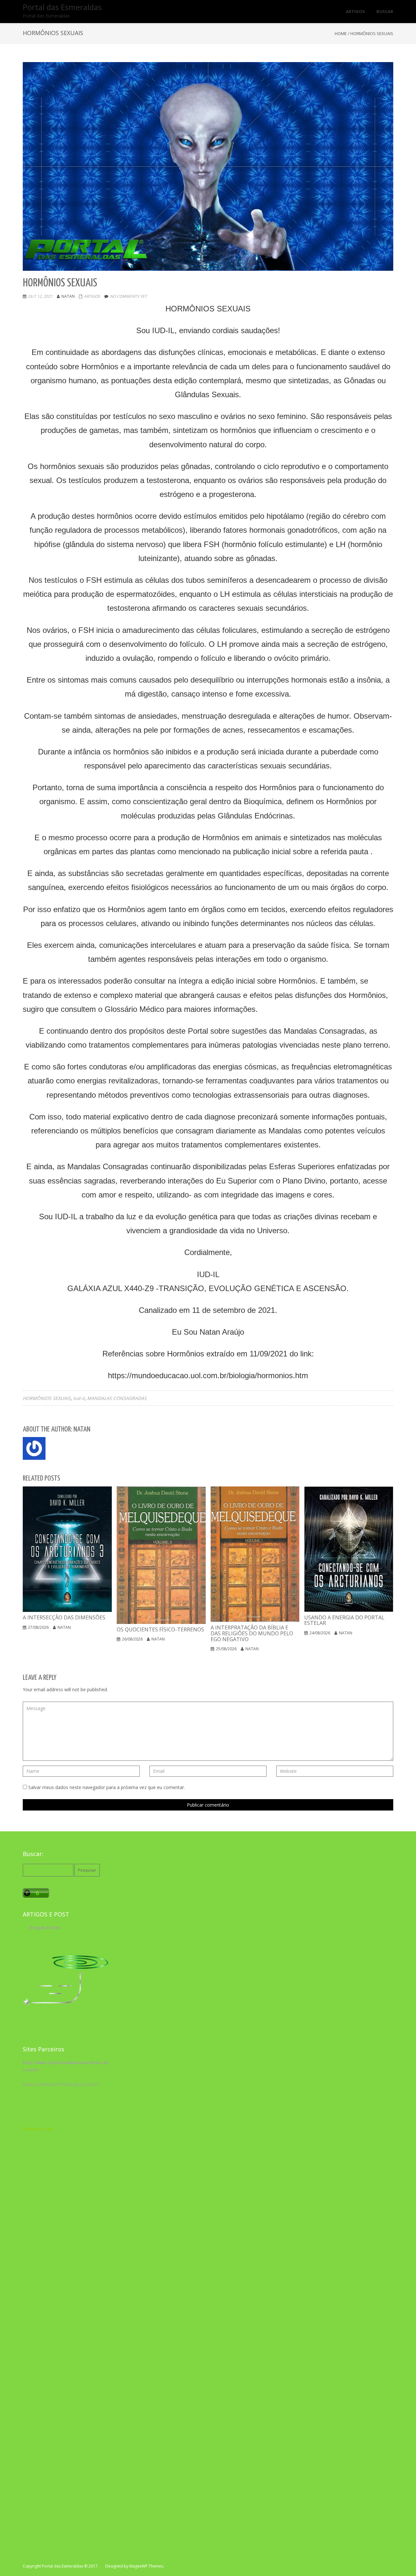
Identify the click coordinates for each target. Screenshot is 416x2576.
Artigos (92, 296)
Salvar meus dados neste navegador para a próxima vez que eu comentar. (107, 1787)
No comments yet (128, 296)
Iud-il (79, 1398)
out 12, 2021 (40, 296)
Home (341, 33)
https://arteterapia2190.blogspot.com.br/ (61, 2084)
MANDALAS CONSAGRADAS (117, 1398)
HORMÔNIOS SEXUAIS (47, 1398)
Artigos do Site (45, 1928)
